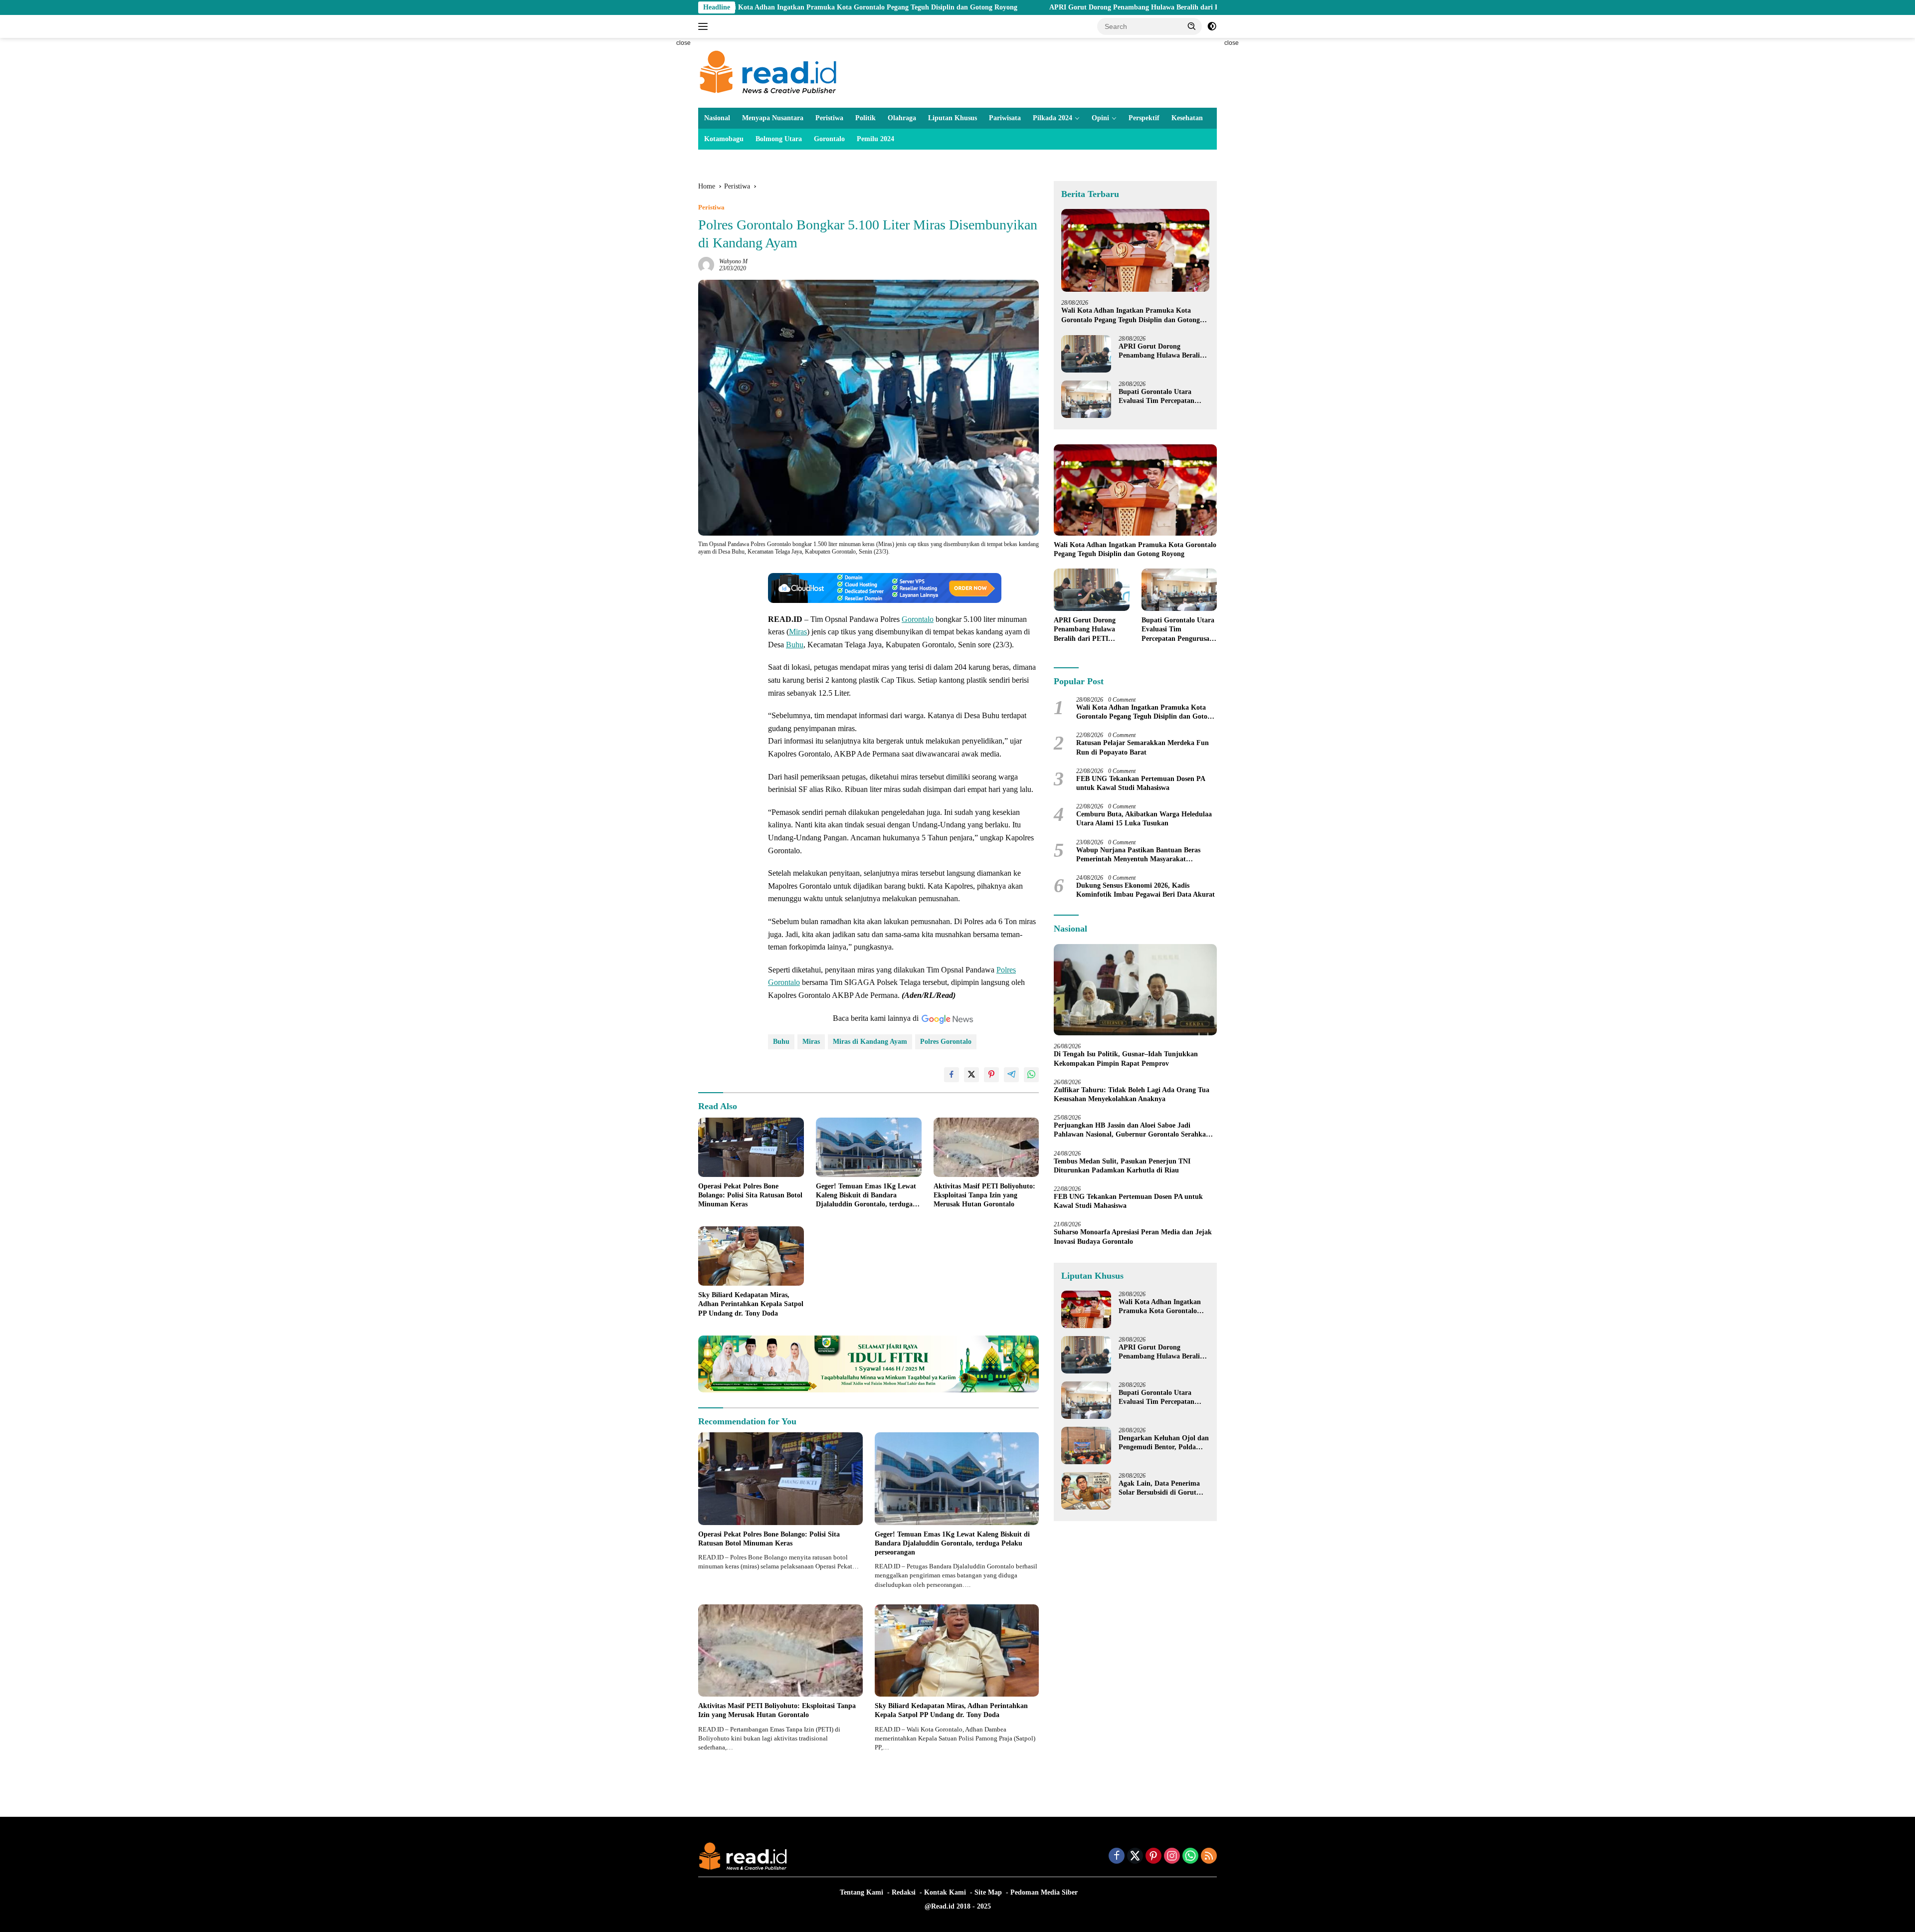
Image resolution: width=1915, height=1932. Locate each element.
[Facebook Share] (952, 1075)
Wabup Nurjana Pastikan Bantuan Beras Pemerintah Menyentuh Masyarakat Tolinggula (1138, 855)
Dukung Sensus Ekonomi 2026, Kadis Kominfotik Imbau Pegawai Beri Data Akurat (1146, 890)
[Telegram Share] (1011, 1075)
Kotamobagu (724, 139)
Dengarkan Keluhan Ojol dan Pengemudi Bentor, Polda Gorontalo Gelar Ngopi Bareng (1164, 1443)
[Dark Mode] (1212, 26)
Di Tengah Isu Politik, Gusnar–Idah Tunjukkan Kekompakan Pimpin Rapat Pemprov (1126, 1059)
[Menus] (705, 26)
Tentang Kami (862, 1892)
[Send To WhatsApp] (1031, 1075)
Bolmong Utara (779, 139)
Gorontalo (829, 139)
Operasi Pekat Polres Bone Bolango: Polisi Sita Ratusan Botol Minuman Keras (750, 1195)
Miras (798, 632)
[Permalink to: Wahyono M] (706, 265)
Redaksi (904, 1892)
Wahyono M (733, 261)
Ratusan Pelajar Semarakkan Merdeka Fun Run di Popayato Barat (1143, 747)
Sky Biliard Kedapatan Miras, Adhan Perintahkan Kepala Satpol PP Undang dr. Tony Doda (751, 1304)
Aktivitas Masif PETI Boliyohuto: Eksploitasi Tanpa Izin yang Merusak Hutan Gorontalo (984, 1195)
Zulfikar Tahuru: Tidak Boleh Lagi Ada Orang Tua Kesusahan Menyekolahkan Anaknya (1132, 1094)
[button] (1192, 26)
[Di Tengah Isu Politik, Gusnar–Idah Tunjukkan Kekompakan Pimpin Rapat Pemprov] (1135, 990)
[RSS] (1209, 1857)
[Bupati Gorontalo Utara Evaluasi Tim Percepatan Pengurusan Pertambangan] (1086, 399)
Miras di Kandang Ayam (870, 1042)
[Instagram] (1172, 1857)
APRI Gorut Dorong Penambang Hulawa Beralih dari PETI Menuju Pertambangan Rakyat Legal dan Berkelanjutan (1081, 7)
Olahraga (902, 118)
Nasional (717, 118)
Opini (1100, 118)
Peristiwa (829, 118)
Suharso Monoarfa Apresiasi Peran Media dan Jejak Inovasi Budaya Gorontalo (1133, 1237)
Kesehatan (1187, 118)
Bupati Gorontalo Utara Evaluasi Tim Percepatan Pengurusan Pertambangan (1160, 397)
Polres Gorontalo (946, 1042)
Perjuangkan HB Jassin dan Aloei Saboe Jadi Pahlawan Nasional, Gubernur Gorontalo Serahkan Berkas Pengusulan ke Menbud (1132, 1130)
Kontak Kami (945, 1892)
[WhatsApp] (1190, 1857)
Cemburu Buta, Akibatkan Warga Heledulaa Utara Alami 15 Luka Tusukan (1144, 819)
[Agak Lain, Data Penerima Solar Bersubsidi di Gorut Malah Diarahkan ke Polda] (1086, 1491)
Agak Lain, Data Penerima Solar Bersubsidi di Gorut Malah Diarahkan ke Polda (1160, 1488)
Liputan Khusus (953, 118)
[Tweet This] (971, 1075)
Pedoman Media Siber (1044, 1892)
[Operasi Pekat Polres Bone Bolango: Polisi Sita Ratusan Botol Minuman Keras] (751, 1147)
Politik (865, 118)
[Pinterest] (1153, 1857)
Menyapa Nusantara (773, 118)
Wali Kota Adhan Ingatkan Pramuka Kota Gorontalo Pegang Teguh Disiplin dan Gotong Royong (1131, 315)
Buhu (795, 645)
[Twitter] (1135, 1857)
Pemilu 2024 (875, 139)
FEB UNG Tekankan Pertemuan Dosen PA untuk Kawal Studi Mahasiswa (1141, 783)
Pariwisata (1005, 118)
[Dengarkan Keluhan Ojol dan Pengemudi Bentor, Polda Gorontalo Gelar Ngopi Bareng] (1086, 1446)
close (683, 43)
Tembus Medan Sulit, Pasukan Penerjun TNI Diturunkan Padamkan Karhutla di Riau (1122, 1166)
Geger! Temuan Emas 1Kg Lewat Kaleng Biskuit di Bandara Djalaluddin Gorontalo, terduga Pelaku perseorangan (866, 1196)
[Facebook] (1117, 1857)
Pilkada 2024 (1053, 118)
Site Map (988, 1892)
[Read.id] (768, 72)
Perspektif (1144, 118)
